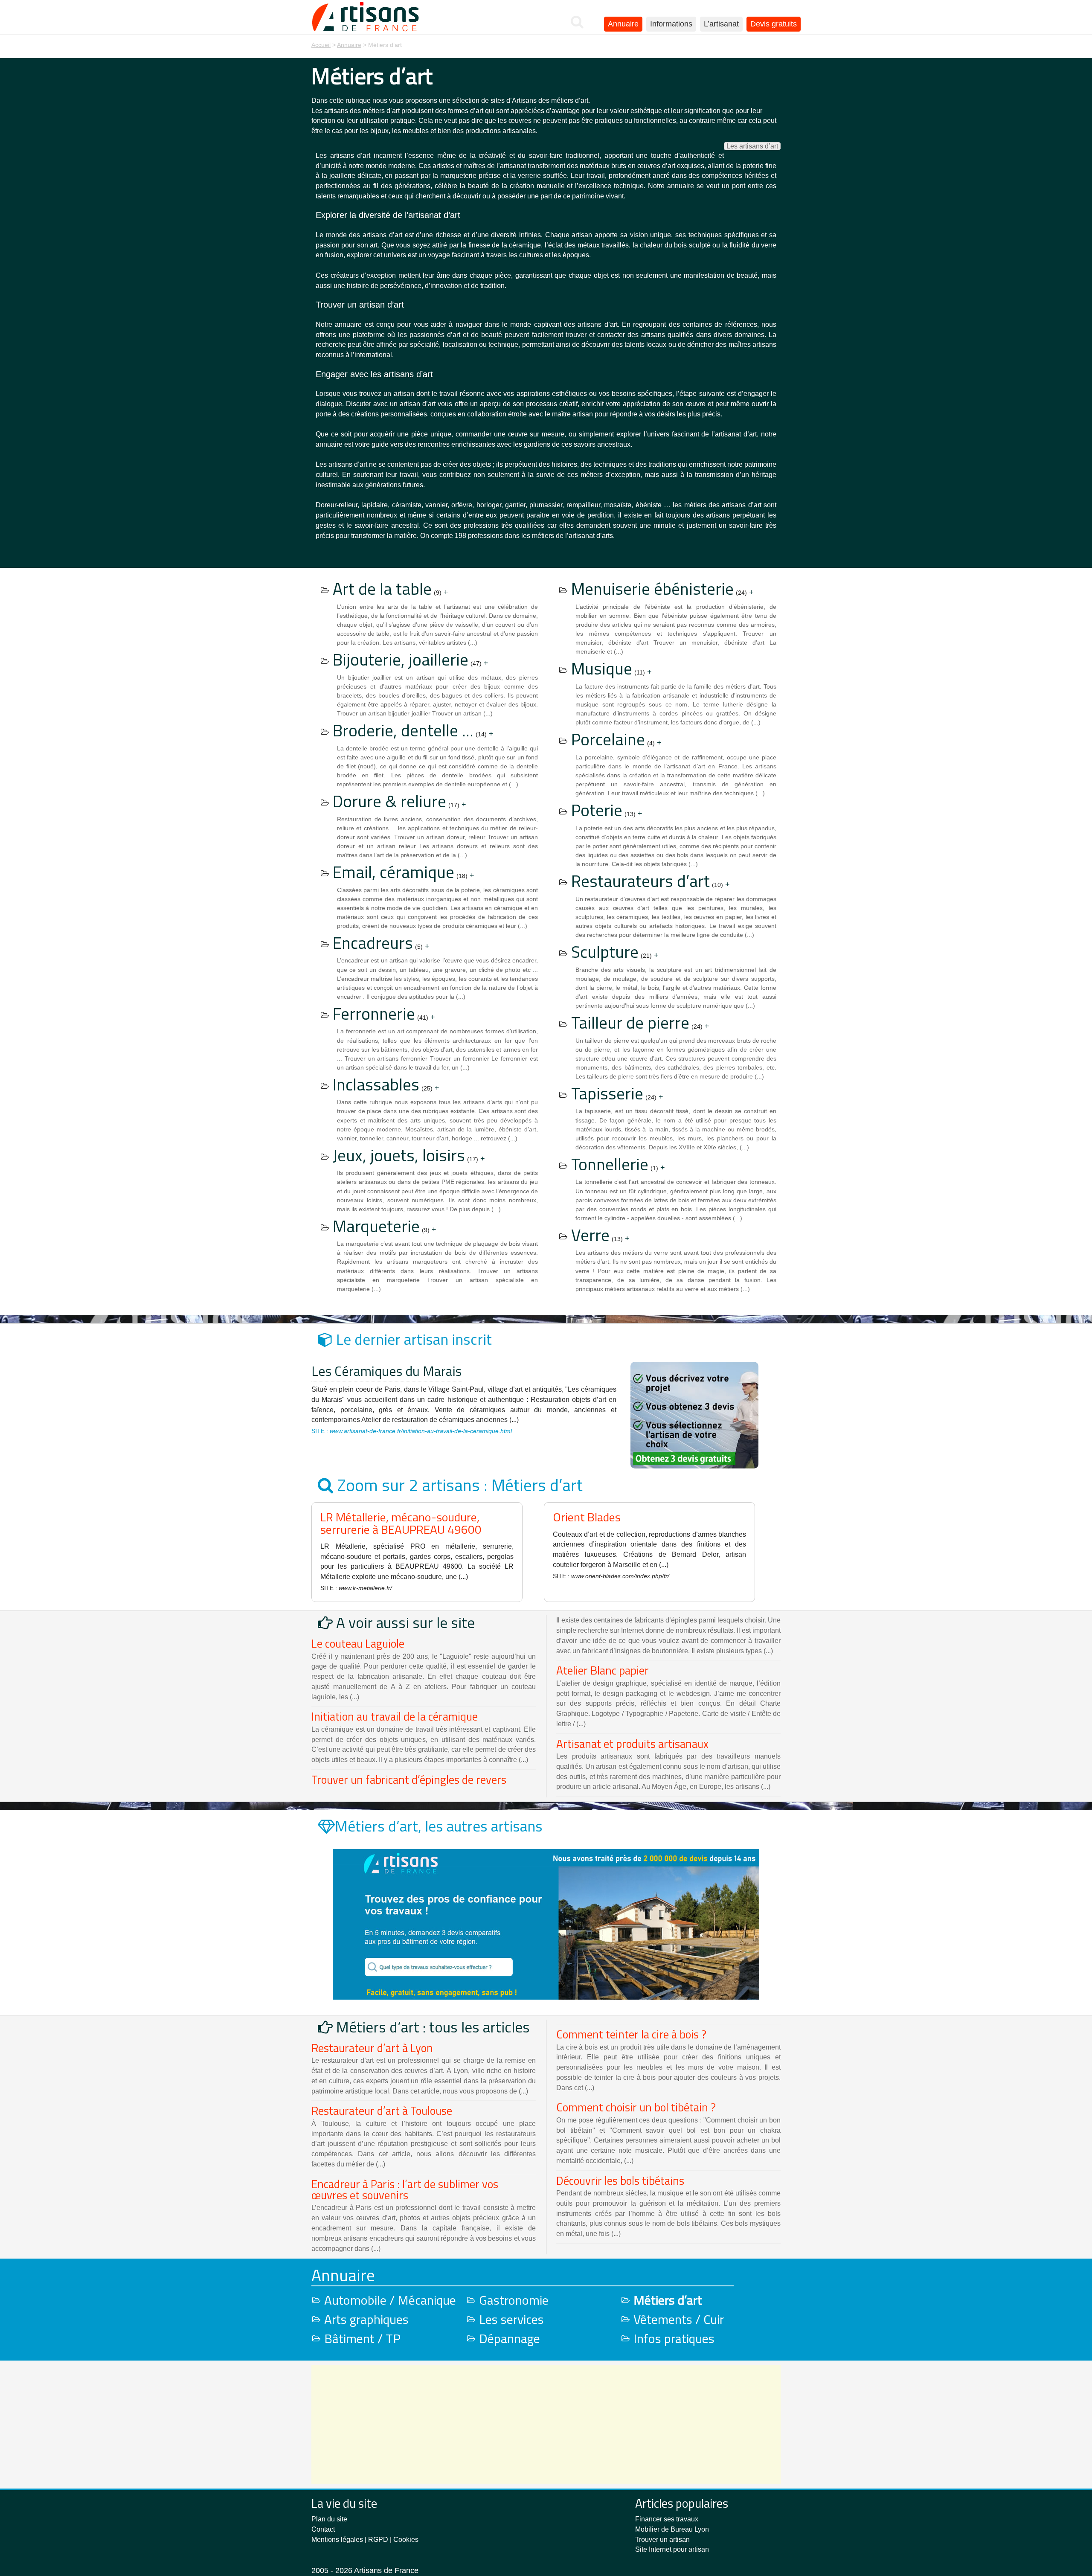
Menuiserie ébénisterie (652, 589)
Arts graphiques (366, 2319)
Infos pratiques (674, 2338)
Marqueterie (376, 1226)
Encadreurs (373, 943)
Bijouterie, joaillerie (401, 659)
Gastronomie (514, 2300)
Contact (323, 2529)
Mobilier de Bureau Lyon (672, 2529)
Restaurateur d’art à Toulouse (382, 2111)
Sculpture (605, 952)
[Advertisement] (546, 2425)
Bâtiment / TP (362, 2338)
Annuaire (623, 24)
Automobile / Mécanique (390, 2300)
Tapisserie (607, 1093)
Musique (602, 668)
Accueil (321, 45)
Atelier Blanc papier (603, 1670)
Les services (511, 2319)
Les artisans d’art (752, 146)
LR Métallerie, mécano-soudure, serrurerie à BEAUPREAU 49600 (401, 1523)
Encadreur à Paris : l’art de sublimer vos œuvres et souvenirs (405, 2189)
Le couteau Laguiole (358, 1643)
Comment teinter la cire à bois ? (631, 2034)
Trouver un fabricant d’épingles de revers (409, 1779)
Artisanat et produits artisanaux (632, 1744)
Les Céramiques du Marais (386, 1371)
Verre (590, 1235)
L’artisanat (721, 24)
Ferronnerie (374, 1013)
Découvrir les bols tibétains (620, 2181)
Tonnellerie (610, 1164)
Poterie (597, 810)
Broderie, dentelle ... (403, 730)
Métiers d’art (668, 2300)
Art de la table (382, 589)
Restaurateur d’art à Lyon (372, 2048)
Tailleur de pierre (630, 1022)
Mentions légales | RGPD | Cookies (365, 2540)
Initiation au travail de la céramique (395, 1716)
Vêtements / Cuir (679, 2319)
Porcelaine (608, 739)
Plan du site (329, 2519)
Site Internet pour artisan (672, 2549)
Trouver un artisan (662, 2540)
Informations (671, 24)
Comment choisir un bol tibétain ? (636, 2107)
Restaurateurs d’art (640, 881)
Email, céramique (394, 872)
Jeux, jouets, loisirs (399, 1155)
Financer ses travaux (667, 2519)
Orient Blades (587, 1517)
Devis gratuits (774, 24)
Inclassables (376, 1084)
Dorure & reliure (389, 801)
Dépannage (510, 2338)
